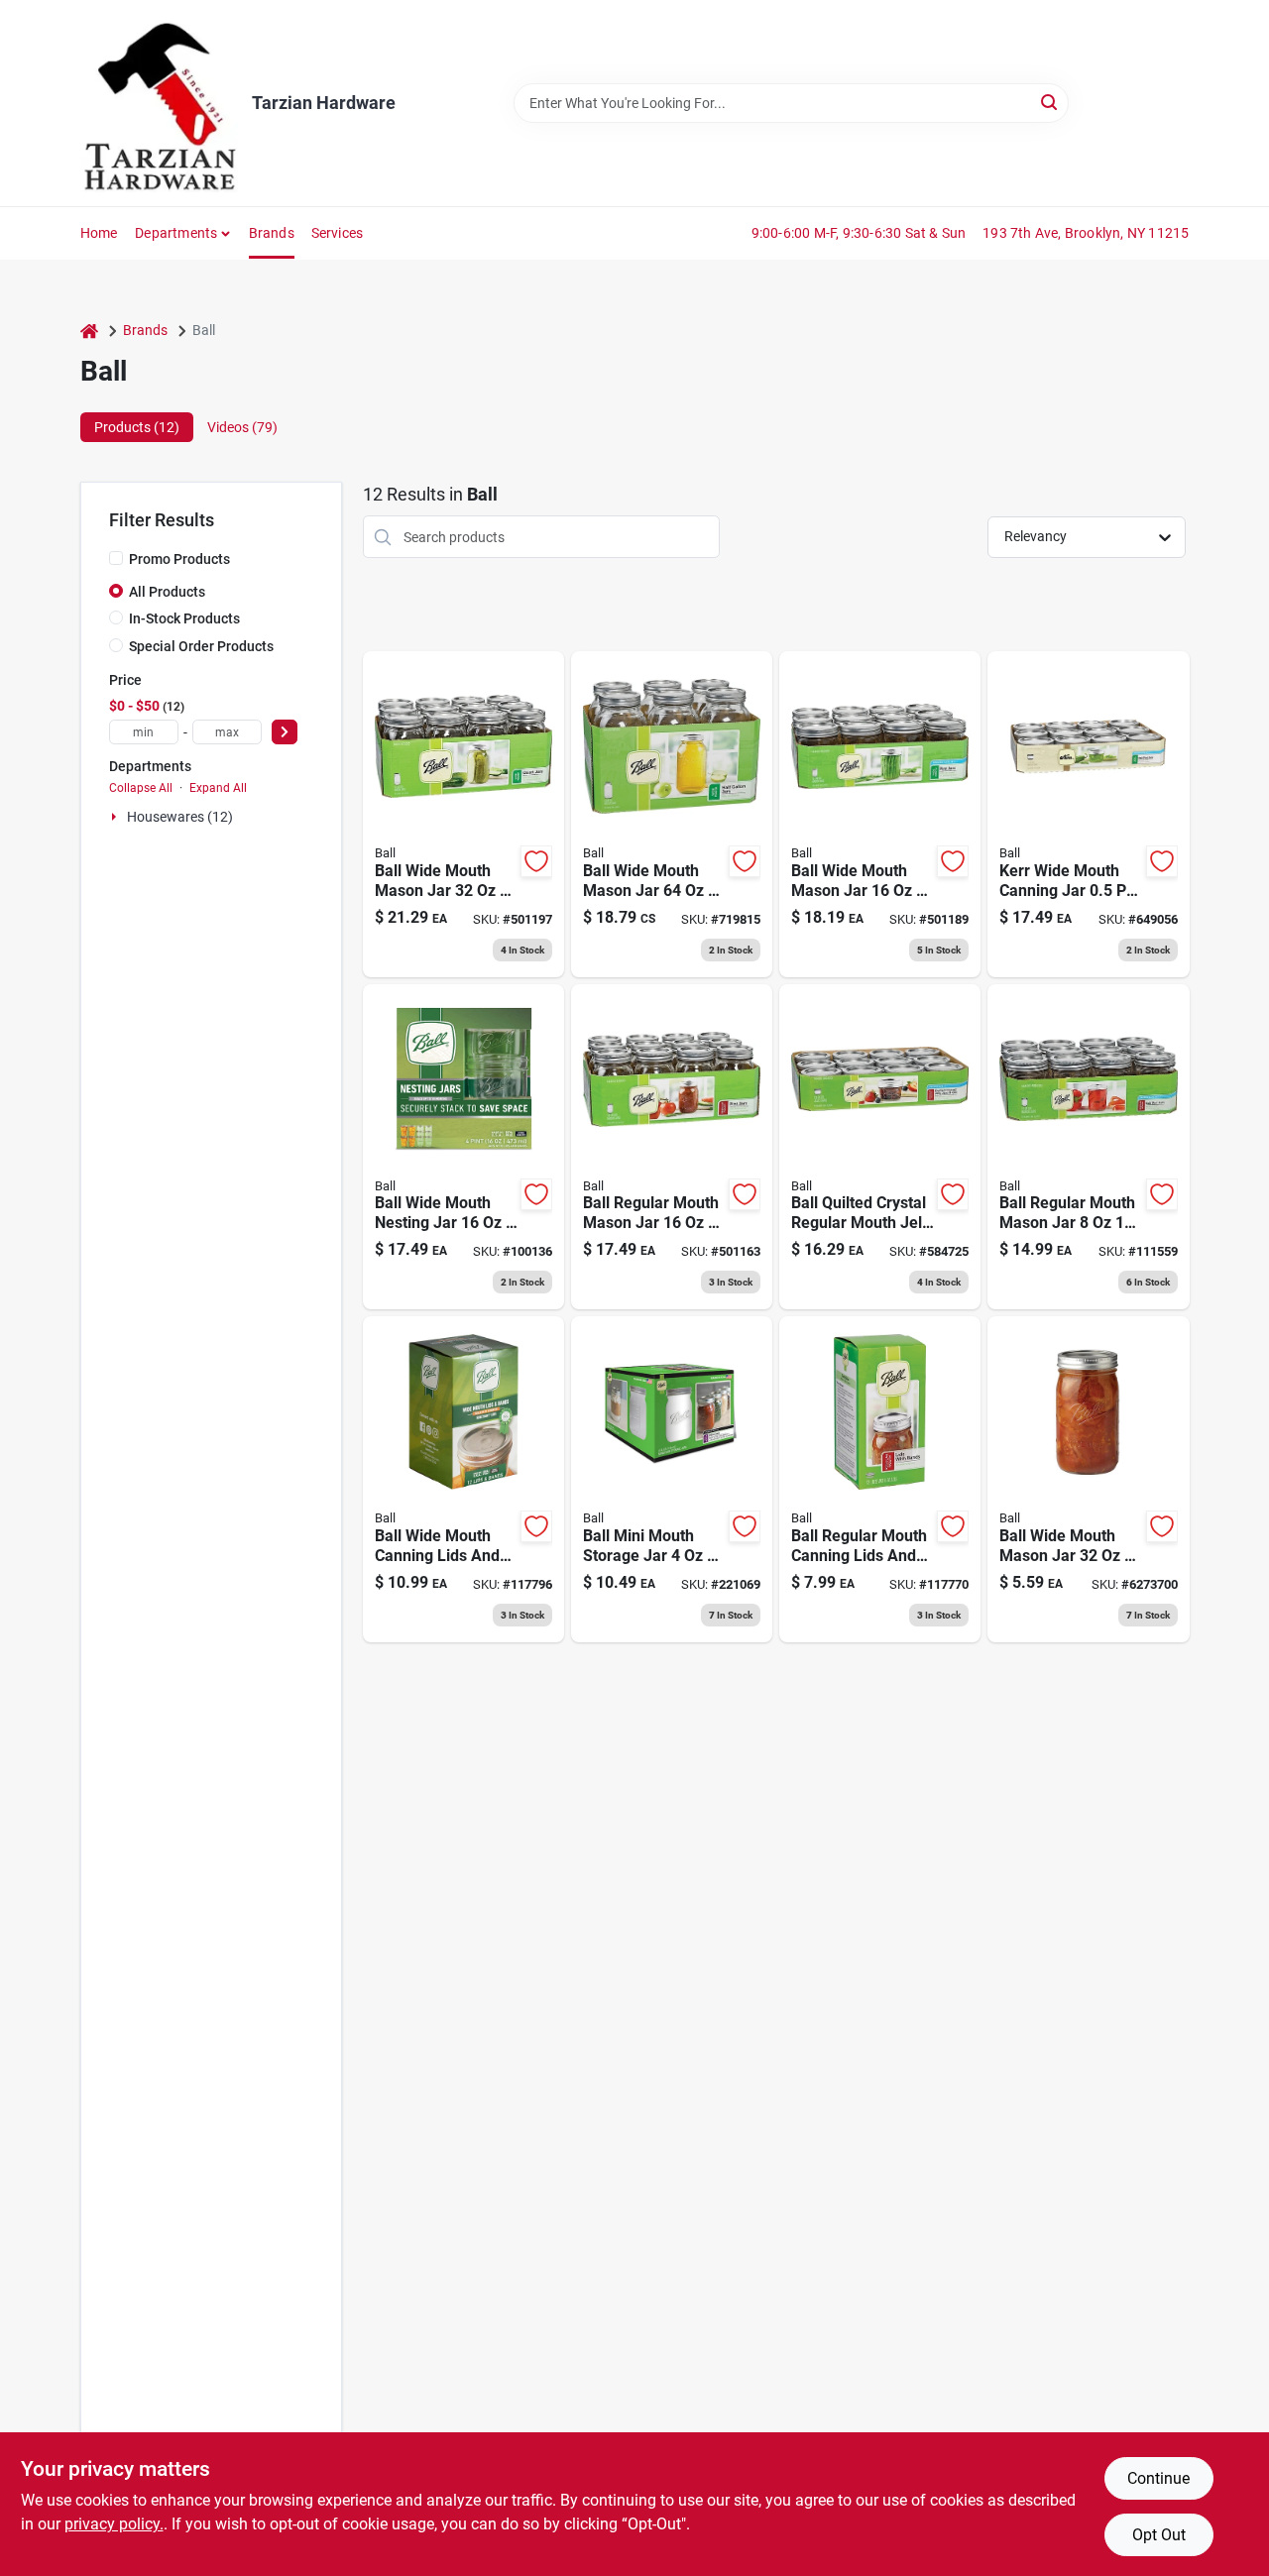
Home (99, 233)
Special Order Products (201, 646)
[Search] (1050, 102)
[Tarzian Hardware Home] (159, 103)
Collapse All (141, 788)
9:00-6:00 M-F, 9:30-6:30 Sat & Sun (859, 233)
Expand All (218, 788)
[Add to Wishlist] (536, 861)
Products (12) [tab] (137, 427)
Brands (272, 233)
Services (338, 233)
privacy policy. (114, 2524)
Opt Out (1159, 2535)
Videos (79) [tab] (242, 427)
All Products (167, 592)
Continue (1158, 2478)
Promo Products (179, 559)
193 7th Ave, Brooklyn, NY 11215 (1086, 233)
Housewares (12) (180, 817)
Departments (176, 233)
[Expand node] (116, 817)
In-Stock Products (184, 618)
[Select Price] (285, 732)
